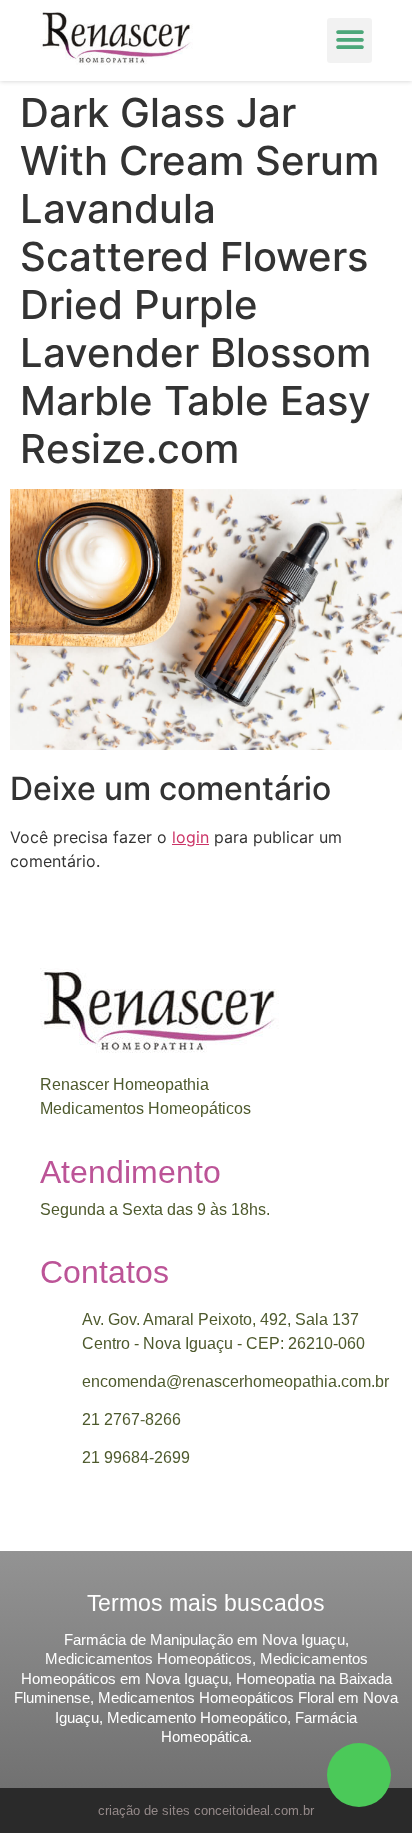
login (190, 837)
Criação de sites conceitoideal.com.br (206, 1810)
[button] (349, 40)
